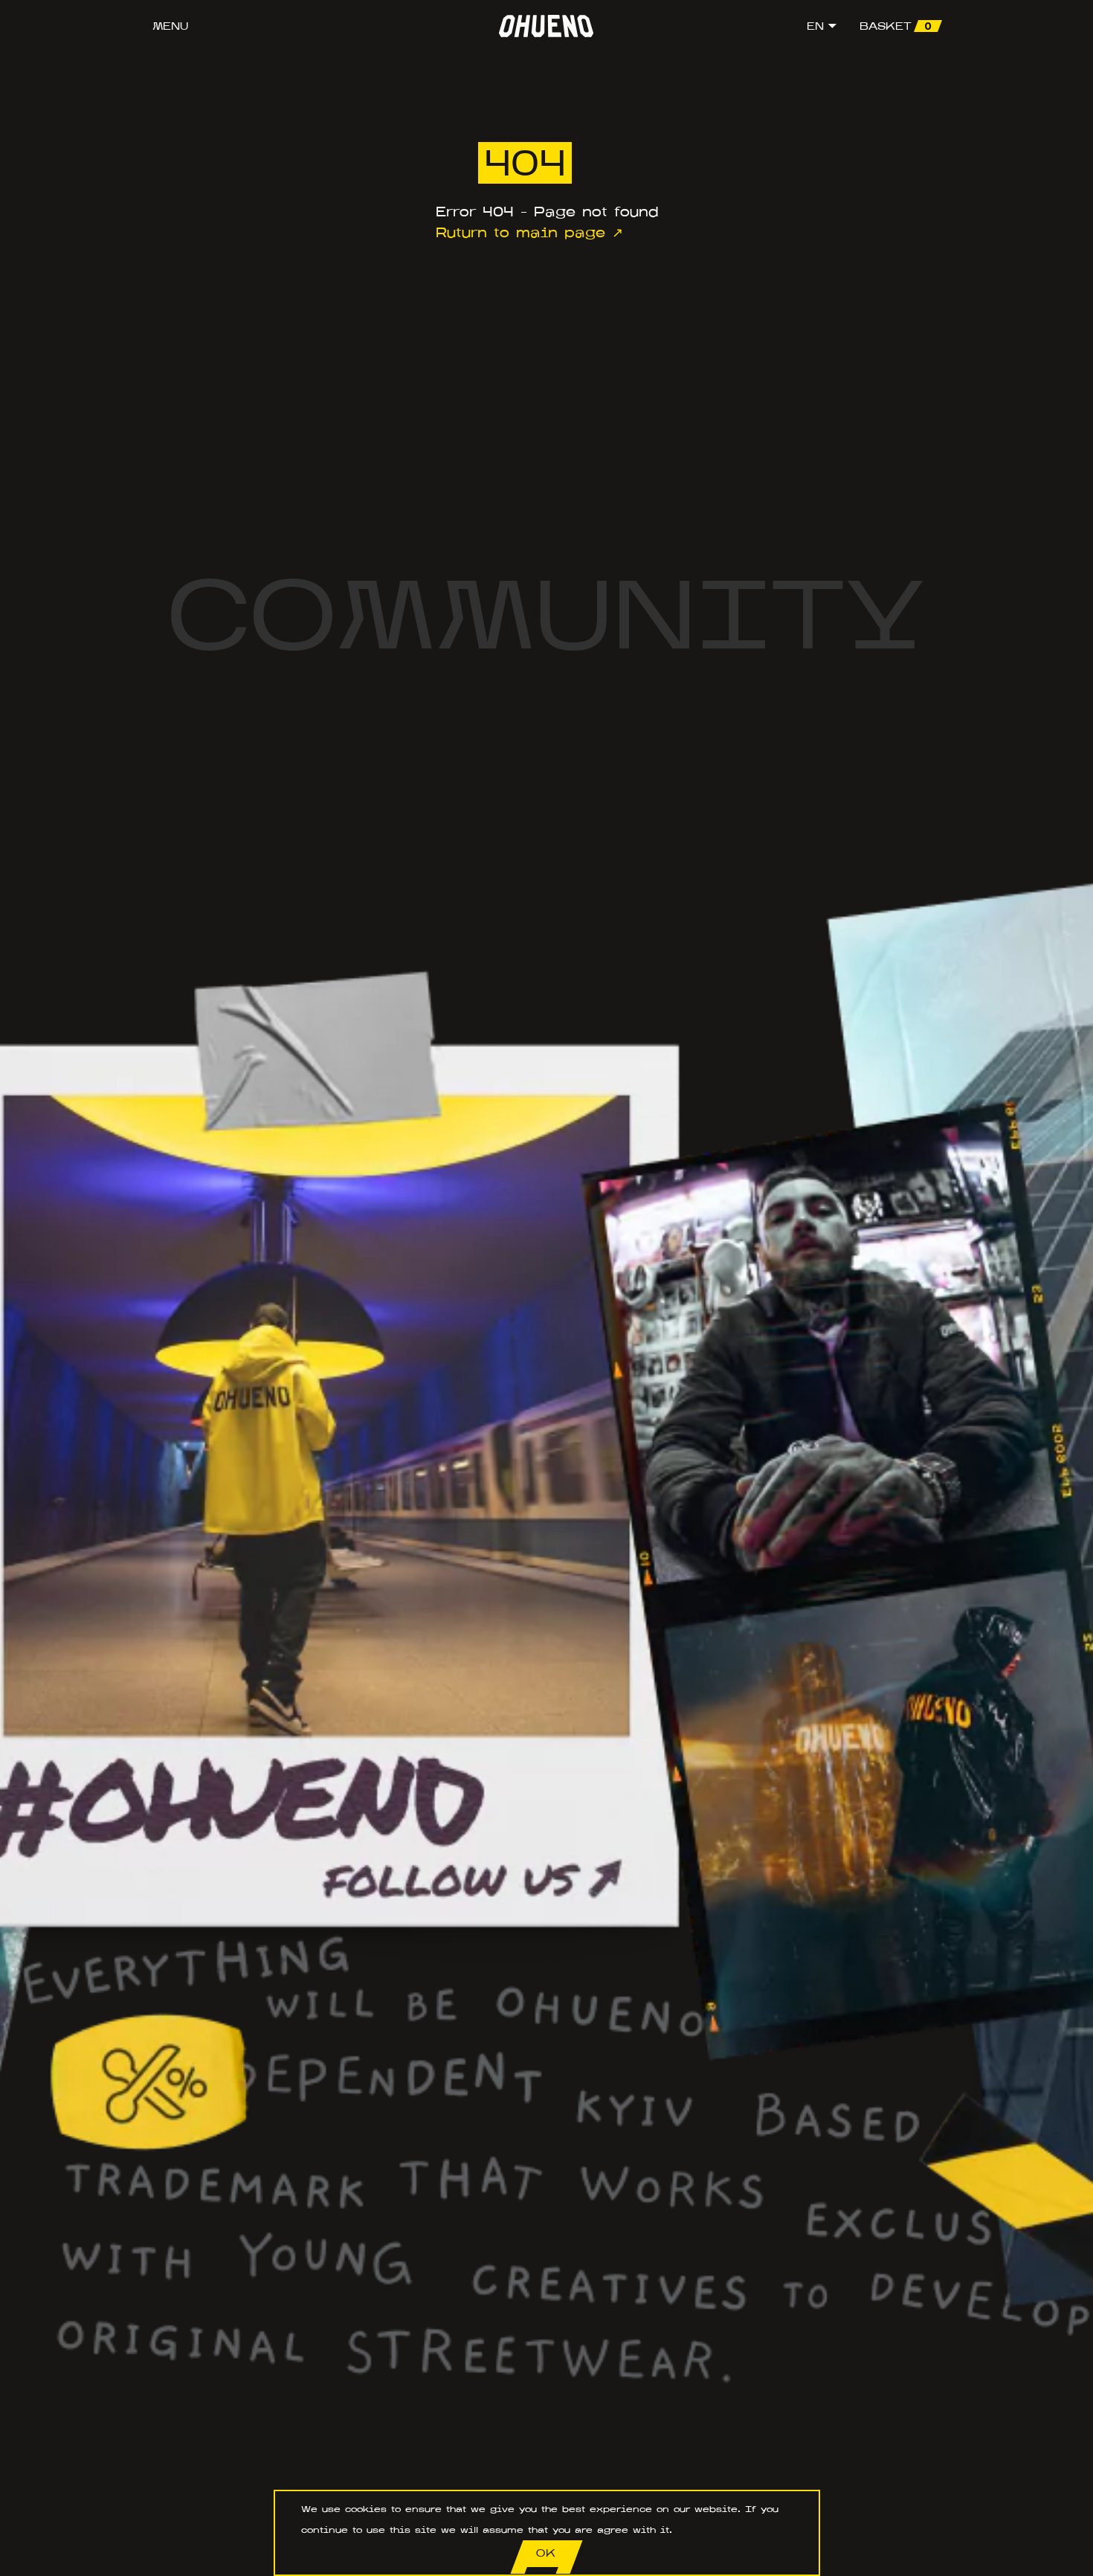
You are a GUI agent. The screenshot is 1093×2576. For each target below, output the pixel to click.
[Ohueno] (546, 26)
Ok (546, 2553)
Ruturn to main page (520, 233)
